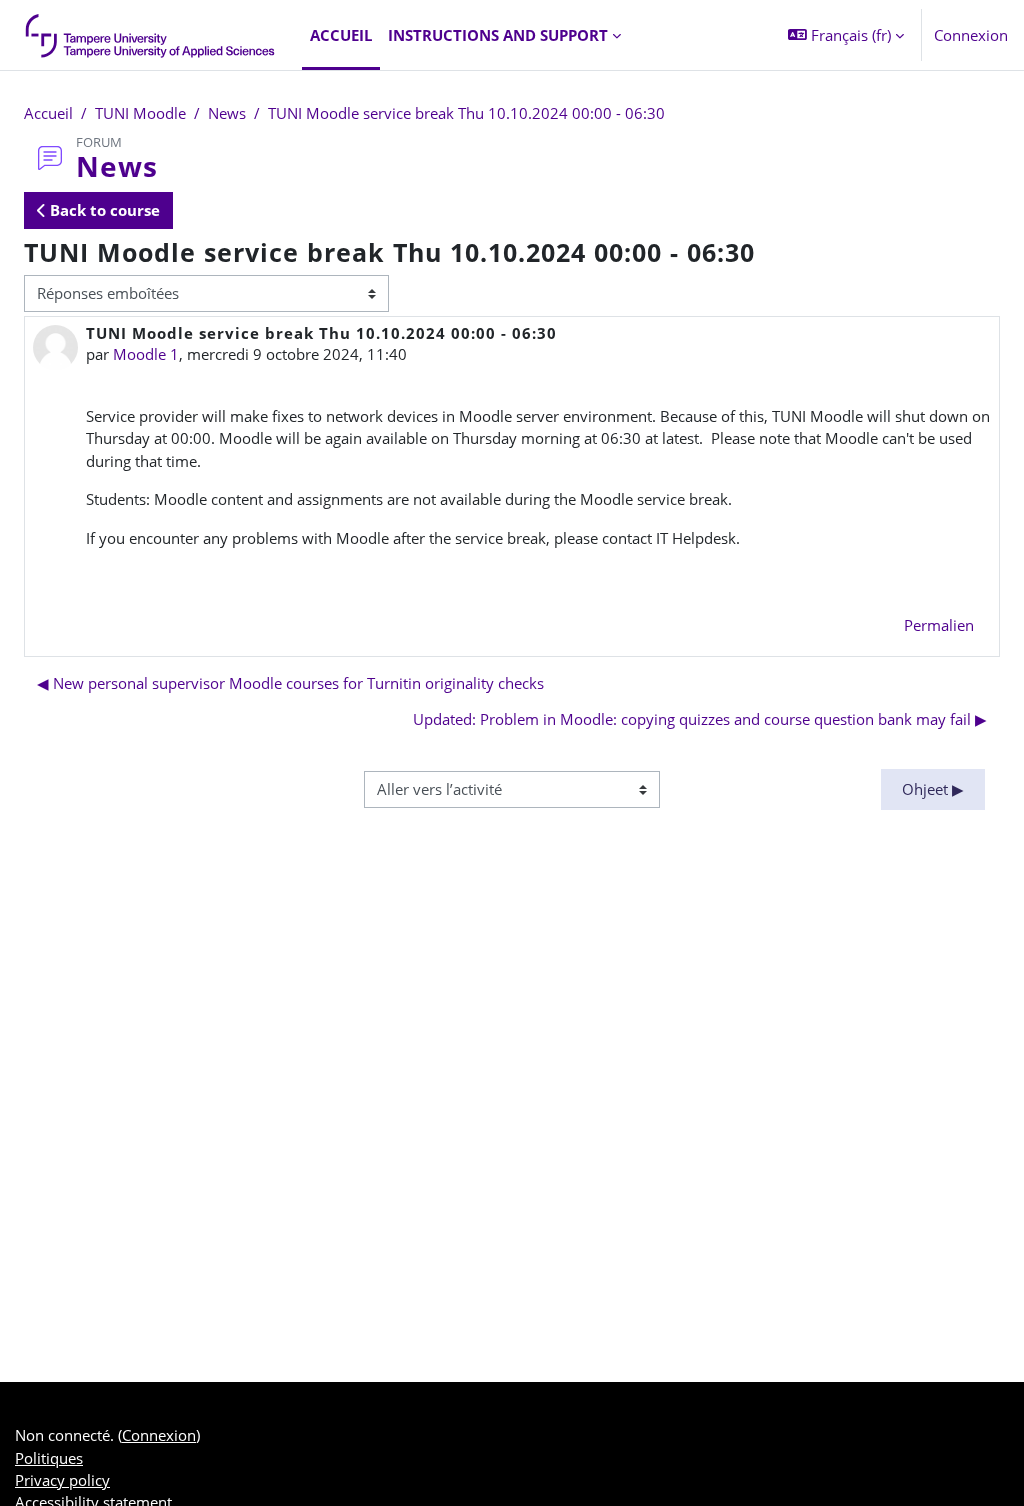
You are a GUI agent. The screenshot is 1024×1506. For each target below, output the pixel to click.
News (227, 113)
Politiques (49, 1458)
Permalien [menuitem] (939, 625)
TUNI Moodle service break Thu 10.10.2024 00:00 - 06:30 (466, 113)
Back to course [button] (103, 210)
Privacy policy (62, 1480)
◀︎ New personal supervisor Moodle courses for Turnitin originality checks (290, 683)
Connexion (971, 35)
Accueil (48, 113)
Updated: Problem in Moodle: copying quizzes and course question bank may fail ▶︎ (700, 719)
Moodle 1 (146, 354)
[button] (846, 35)
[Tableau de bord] (151, 35)
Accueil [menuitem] (341, 35)
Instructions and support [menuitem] (498, 35)
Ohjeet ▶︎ (933, 789)
